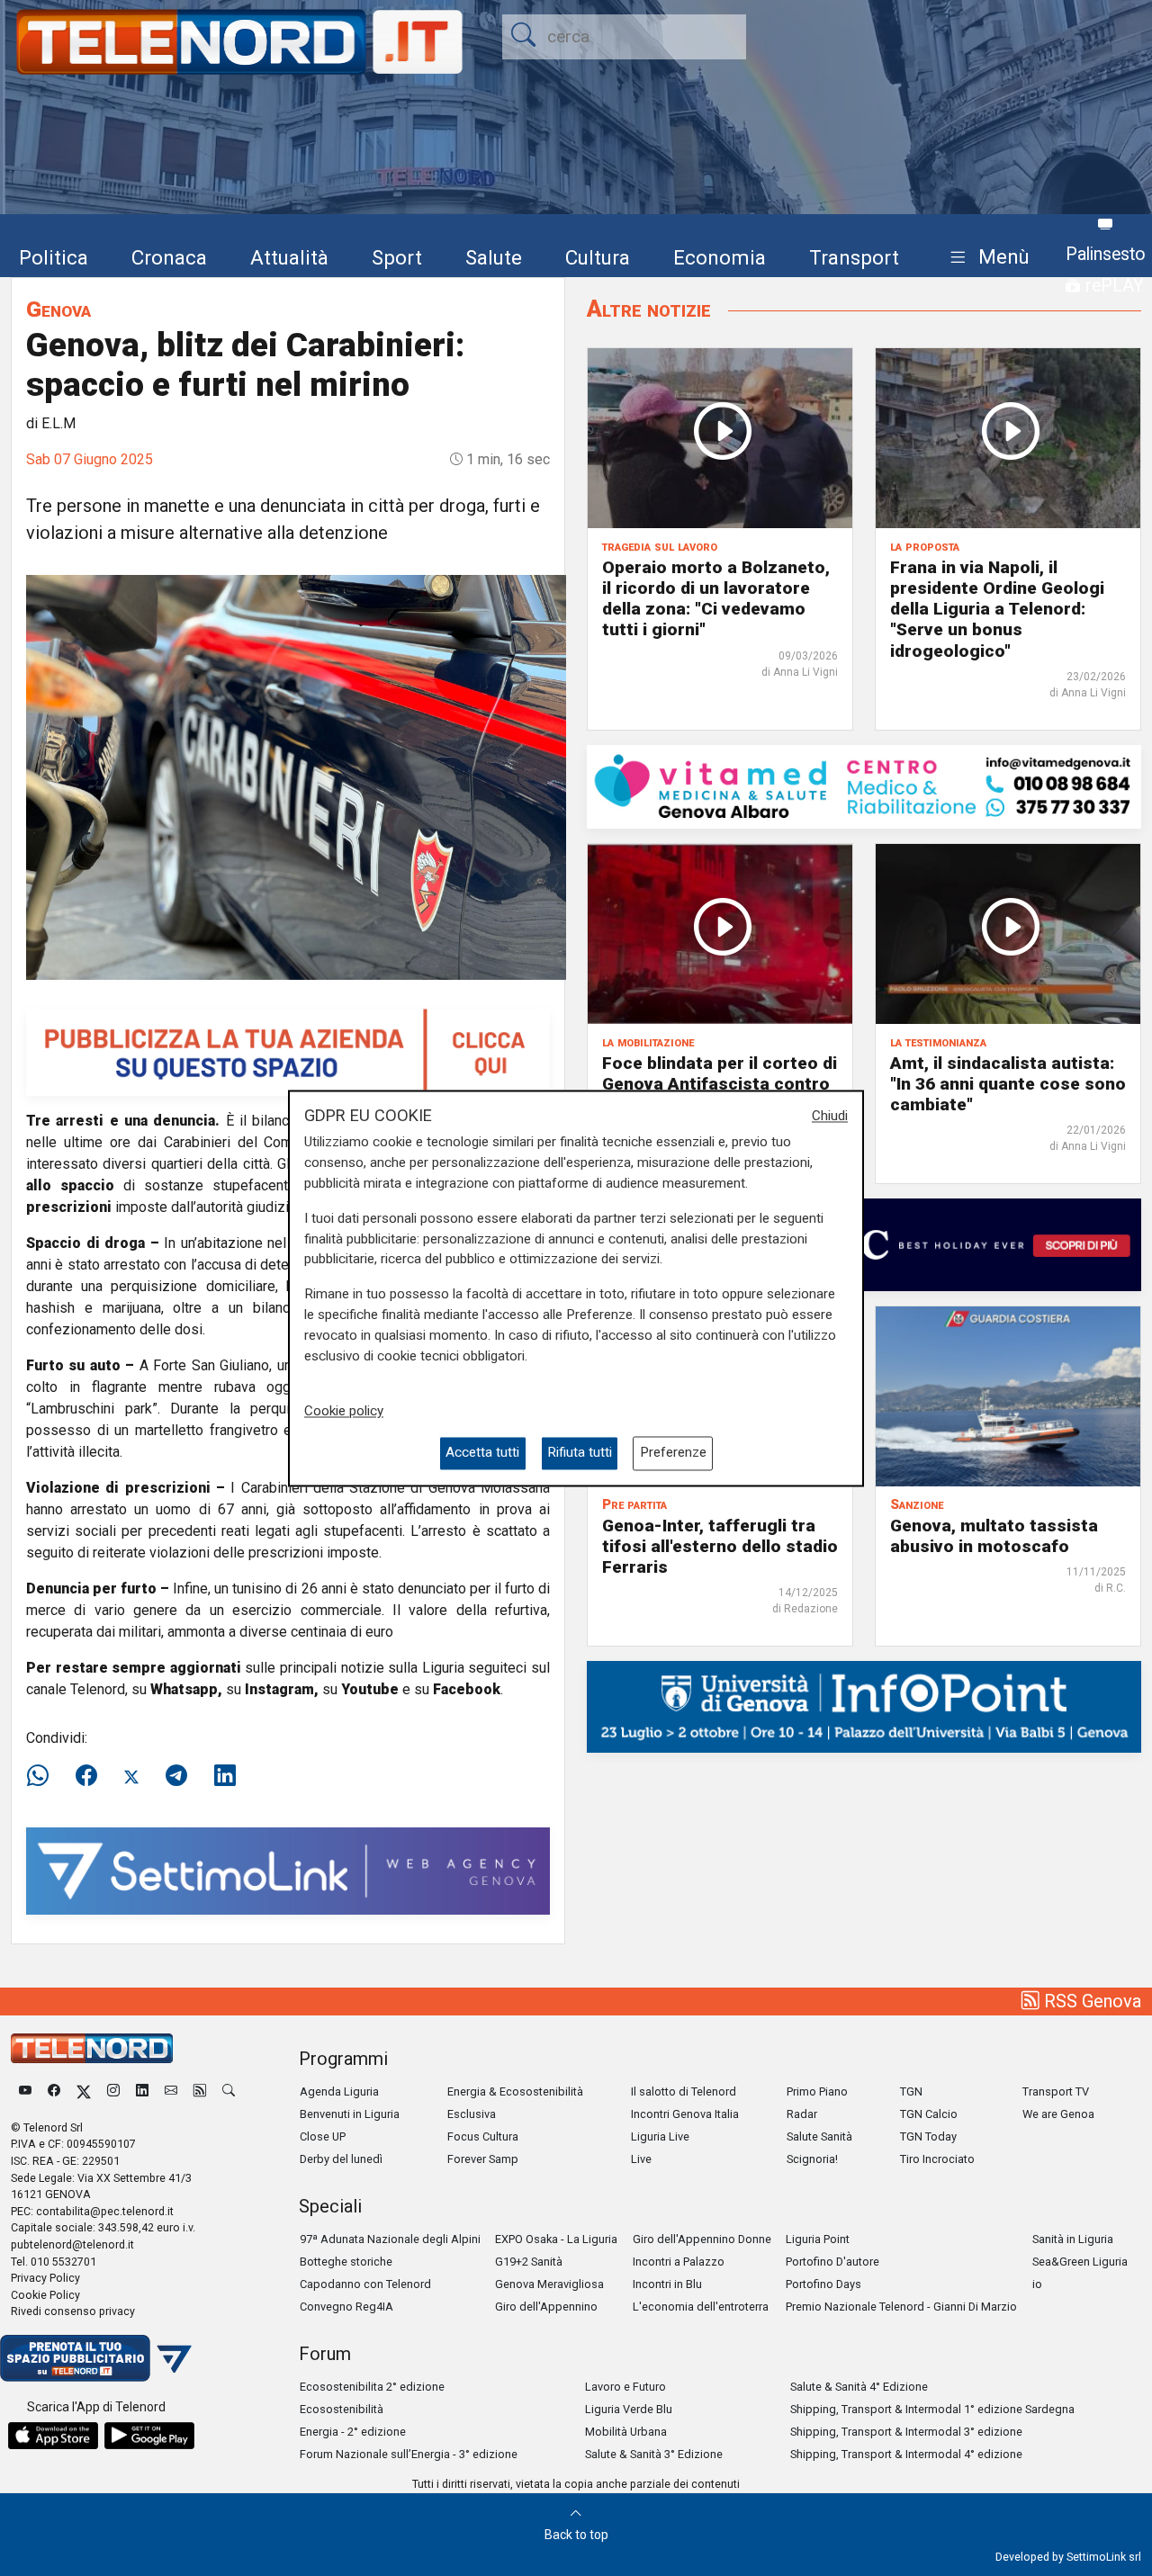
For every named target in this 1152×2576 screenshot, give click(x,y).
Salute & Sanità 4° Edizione (859, 2387)
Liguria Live (660, 2136)
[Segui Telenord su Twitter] (84, 2091)
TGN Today (928, 2136)
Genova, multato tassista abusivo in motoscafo (994, 1536)
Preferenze (673, 1453)
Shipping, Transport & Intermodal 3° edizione (906, 2432)
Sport (397, 257)
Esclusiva (472, 2114)
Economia (720, 257)
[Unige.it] (864, 1705)
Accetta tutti (482, 1453)
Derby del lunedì (341, 2159)
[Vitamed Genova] (864, 785)
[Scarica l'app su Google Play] (149, 2436)
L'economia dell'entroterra (701, 2307)
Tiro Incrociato (937, 2159)
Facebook (467, 1689)
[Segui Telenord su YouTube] (25, 2091)
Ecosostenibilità (342, 2409)
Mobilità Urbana (626, 2432)
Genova (58, 309)
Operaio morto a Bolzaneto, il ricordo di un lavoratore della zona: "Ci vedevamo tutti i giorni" (716, 598)
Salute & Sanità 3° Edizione (654, 2454)
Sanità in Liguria (1073, 2239)
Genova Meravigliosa (549, 2284)
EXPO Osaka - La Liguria (556, 2239)
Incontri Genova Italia (685, 2114)
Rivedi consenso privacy (73, 2311)
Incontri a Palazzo (679, 2262)
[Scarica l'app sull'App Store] (53, 2436)
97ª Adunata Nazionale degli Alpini (390, 2239)
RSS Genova (1090, 2001)
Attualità (289, 257)
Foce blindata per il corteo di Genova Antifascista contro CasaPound (720, 1084)
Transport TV (1056, 2091)
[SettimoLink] (288, 1869)
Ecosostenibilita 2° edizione (372, 2387)
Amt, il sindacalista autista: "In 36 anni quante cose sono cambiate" (1008, 1084)
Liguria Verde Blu (629, 2409)
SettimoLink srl (1104, 2557)
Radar (802, 2114)
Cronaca (169, 257)
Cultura (598, 257)
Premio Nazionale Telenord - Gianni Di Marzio (901, 2307)
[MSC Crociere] (864, 1244)
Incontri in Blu (667, 2284)
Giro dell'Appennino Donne (702, 2239)
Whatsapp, (186, 1689)
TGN (911, 2091)
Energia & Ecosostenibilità (515, 2091)
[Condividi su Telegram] (176, 1776)
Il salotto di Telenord (684, 2091)
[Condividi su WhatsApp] (43, 1776)
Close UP (323, 2136)
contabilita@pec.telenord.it (105, 2211)
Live (641, 2159)
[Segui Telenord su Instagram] (113, 2091)
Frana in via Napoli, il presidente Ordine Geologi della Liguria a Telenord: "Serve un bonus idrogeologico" (997, 609)
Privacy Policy (45, 2278)
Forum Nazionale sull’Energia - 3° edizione (409, 2454)
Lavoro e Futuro (625, 2387)
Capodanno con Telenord (365, 2284)
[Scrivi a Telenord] (171, 2091)
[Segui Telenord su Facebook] (54, 2091)
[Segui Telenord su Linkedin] (142, 2091)
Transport (854, 257)
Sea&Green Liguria (1080, 2262)
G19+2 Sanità (529, 2262)
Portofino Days (823, 2284)
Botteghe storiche (346, 2262)
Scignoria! (812, 2159)
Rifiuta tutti (580, 1453)
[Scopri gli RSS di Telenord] (200, 2091)
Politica (54, 257)
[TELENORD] (92, 2048)
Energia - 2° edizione (353, 2432)
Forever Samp (483, 2159)
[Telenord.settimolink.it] (288, 1050)
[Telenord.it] (96, 2357)
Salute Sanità (819, 2136)
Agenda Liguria (339, 2091)
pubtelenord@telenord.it (72, 2244)
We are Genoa (1058, 2114)
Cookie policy (344, 1412)
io (1037, 2284)
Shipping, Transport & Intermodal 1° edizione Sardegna (932, 2409)
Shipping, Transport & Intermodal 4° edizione (906, 2454)
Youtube (370, 1689)
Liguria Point (818, 2239)
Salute (494, 257)
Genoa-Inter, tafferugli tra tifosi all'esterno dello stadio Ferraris (720, 1546)
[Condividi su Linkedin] (225, 1776)
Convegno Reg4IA (346, 2307)
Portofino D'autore (832, 2262)
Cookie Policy (45, 2295)
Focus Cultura (483, 2136)
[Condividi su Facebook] (86, 1776)
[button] (986, 258)
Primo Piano (817, 2091)
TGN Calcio (929, 2114)
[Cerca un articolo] (229, 2091)
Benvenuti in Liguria (350, 2114)
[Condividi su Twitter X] (131, 1776)
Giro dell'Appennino (546, 2307)
